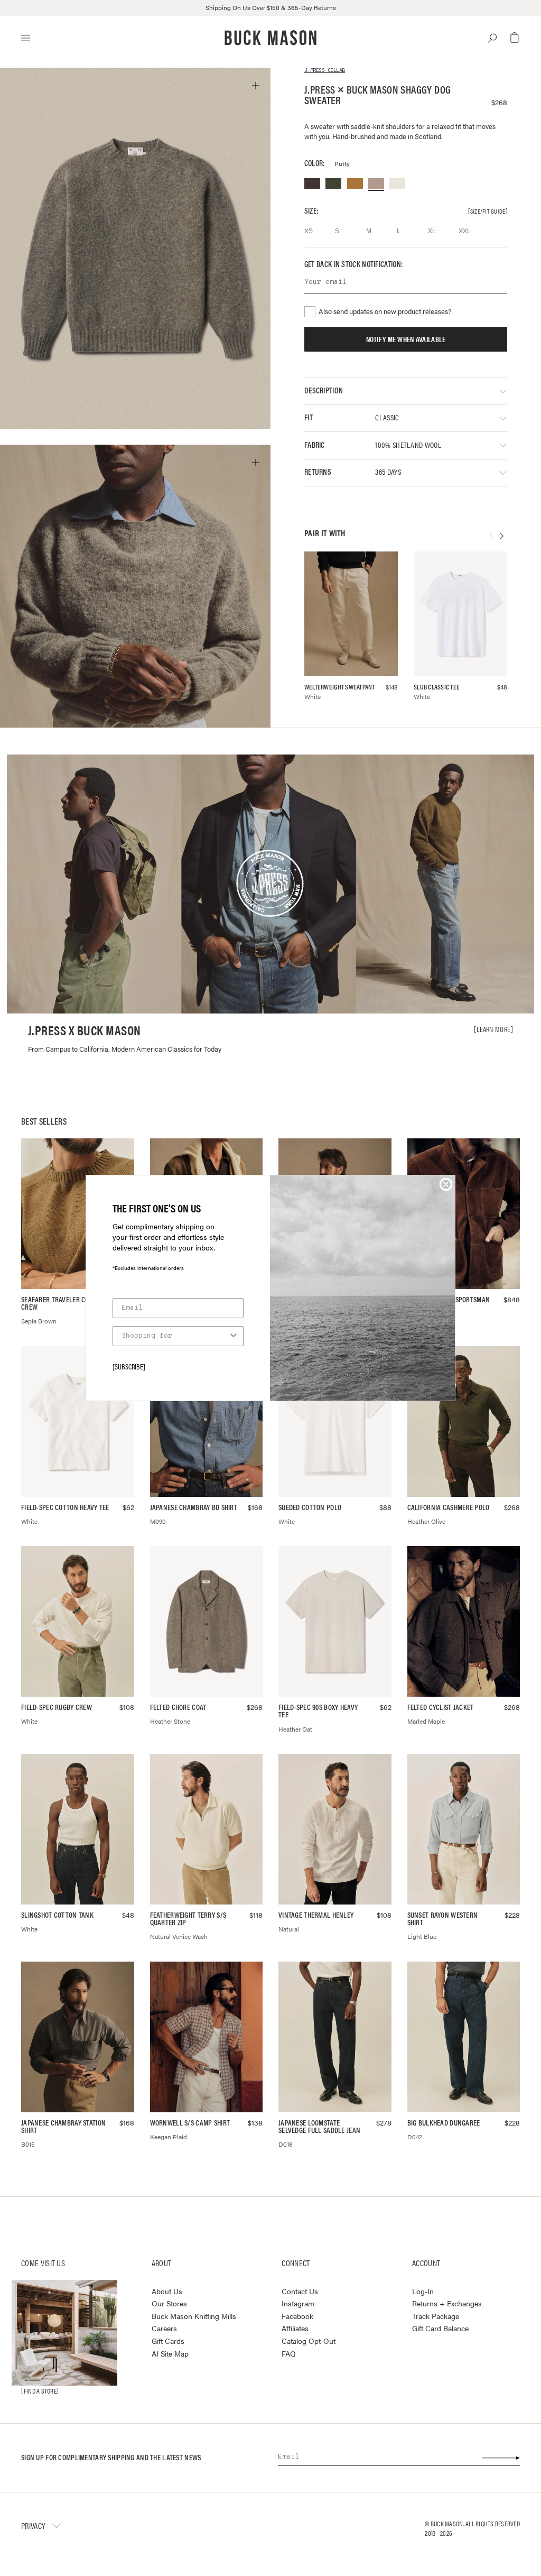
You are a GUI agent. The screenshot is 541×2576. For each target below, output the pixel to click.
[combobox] (175, 1336)
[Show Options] (234, 1336)
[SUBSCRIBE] (129, 1366)
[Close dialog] (446, 1184)
